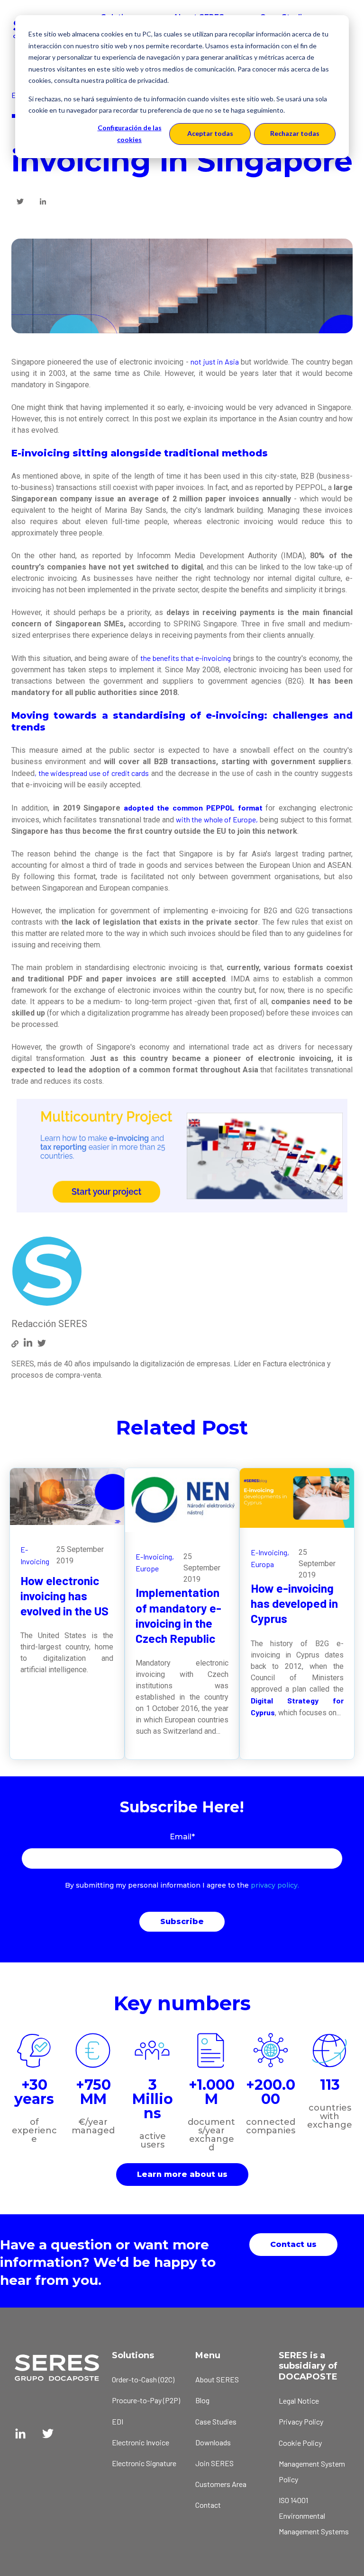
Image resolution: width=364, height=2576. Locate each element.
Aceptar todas (210, 133)
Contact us (293, 2244)
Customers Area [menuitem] (221, 2484)
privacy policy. (275, 1885)
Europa (262, 1564)
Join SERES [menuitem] (214, 2463)
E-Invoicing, (155, 1556)
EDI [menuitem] (118, 2421)
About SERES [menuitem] (217, 2379)
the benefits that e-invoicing (186, 658)
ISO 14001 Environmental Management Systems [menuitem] (314, 2516)
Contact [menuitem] (208, 2505)
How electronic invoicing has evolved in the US (64, 1596)
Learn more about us (182, 2174)
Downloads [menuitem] (213, 2442)
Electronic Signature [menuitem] (144, 2463)
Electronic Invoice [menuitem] (141, 2442)
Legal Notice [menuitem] (299, 2401)
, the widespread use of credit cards (92, 773)
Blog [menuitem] (202, 2400)
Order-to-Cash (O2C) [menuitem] (143, 2379)
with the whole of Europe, (217, 819)
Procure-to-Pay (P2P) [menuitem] (146, 2400)
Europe (147, 1568)
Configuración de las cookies (130, 134)
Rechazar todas (295, 133)
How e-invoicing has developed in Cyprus (294, 1603)
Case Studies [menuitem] (216, 2421)
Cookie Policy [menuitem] (300, 2443)
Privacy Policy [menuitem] (301, 2421)
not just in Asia (215, 361)
